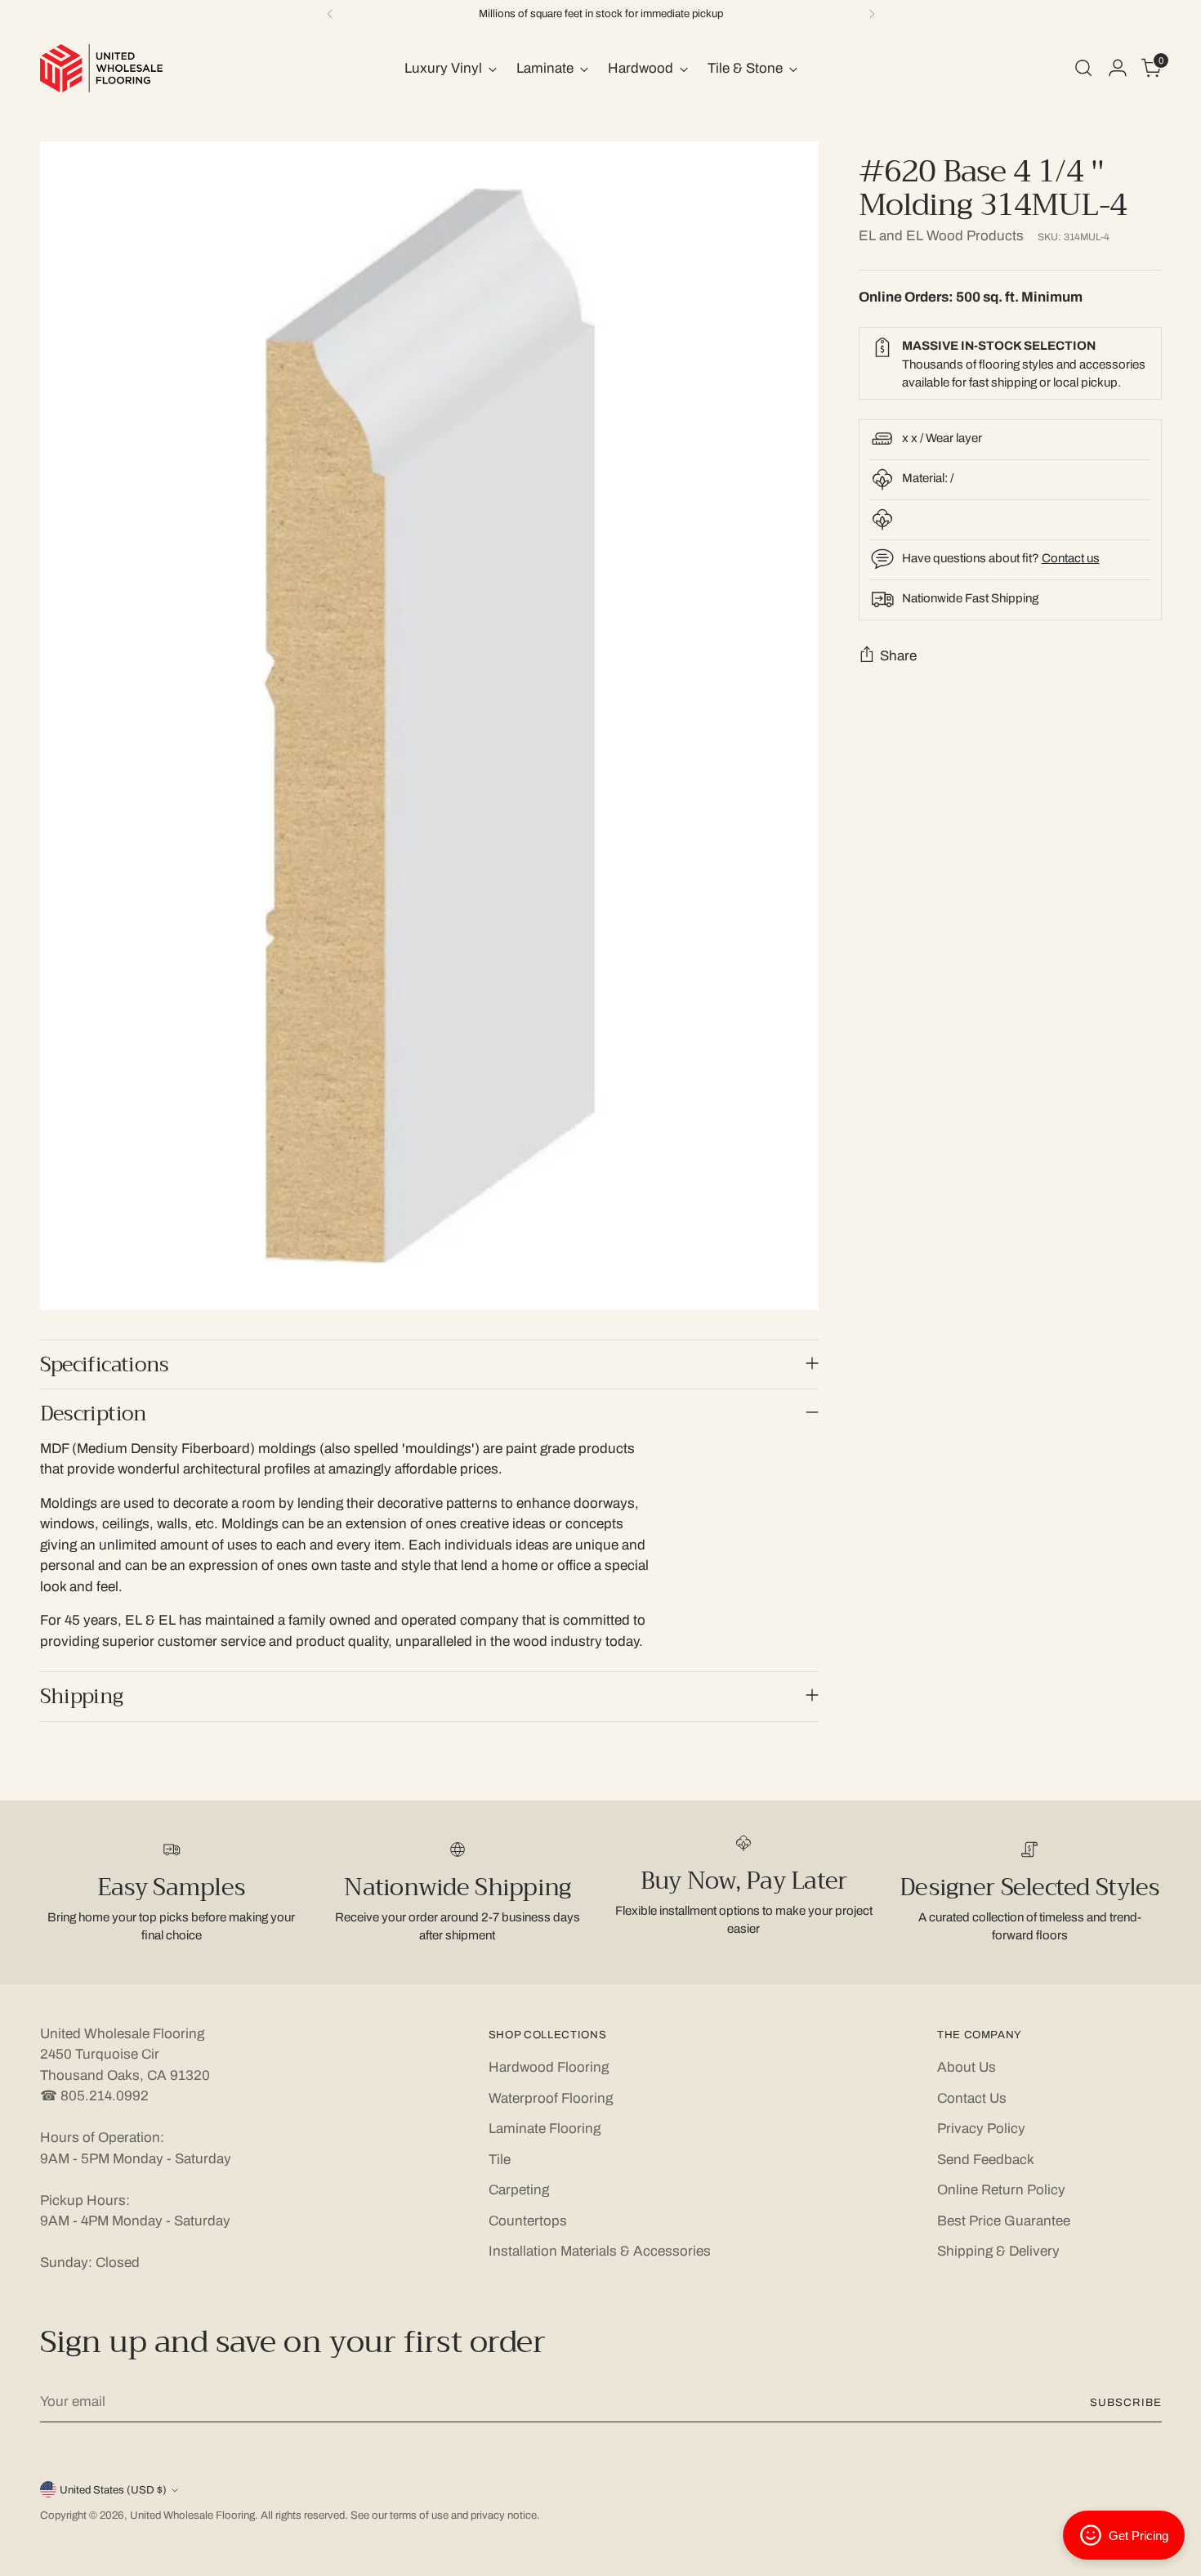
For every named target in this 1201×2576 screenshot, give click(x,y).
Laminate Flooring (545, 2129)
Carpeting (519, 2190)
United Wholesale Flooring (192, 2515)
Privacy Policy (981, 2129)
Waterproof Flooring (551, 2098)
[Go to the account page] (1118, 68)
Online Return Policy (1001, 2190)
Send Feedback (986, 2160)
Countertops (528, 2221)
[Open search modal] (1083, 68)
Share (898, 655)
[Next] (872, 14)
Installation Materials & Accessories (600, 2251)
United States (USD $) (113, 2490)
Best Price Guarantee (1004, 2221)
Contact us (1071, 557)
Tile (500, 2160)
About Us (967, 2067)
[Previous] (330, 14)
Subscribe (1126, 2402)
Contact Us (972, 2098)
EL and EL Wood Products (941, 235)
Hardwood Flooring (549, 2067)
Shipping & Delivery (998, 2251)
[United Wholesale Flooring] (101, 68)
